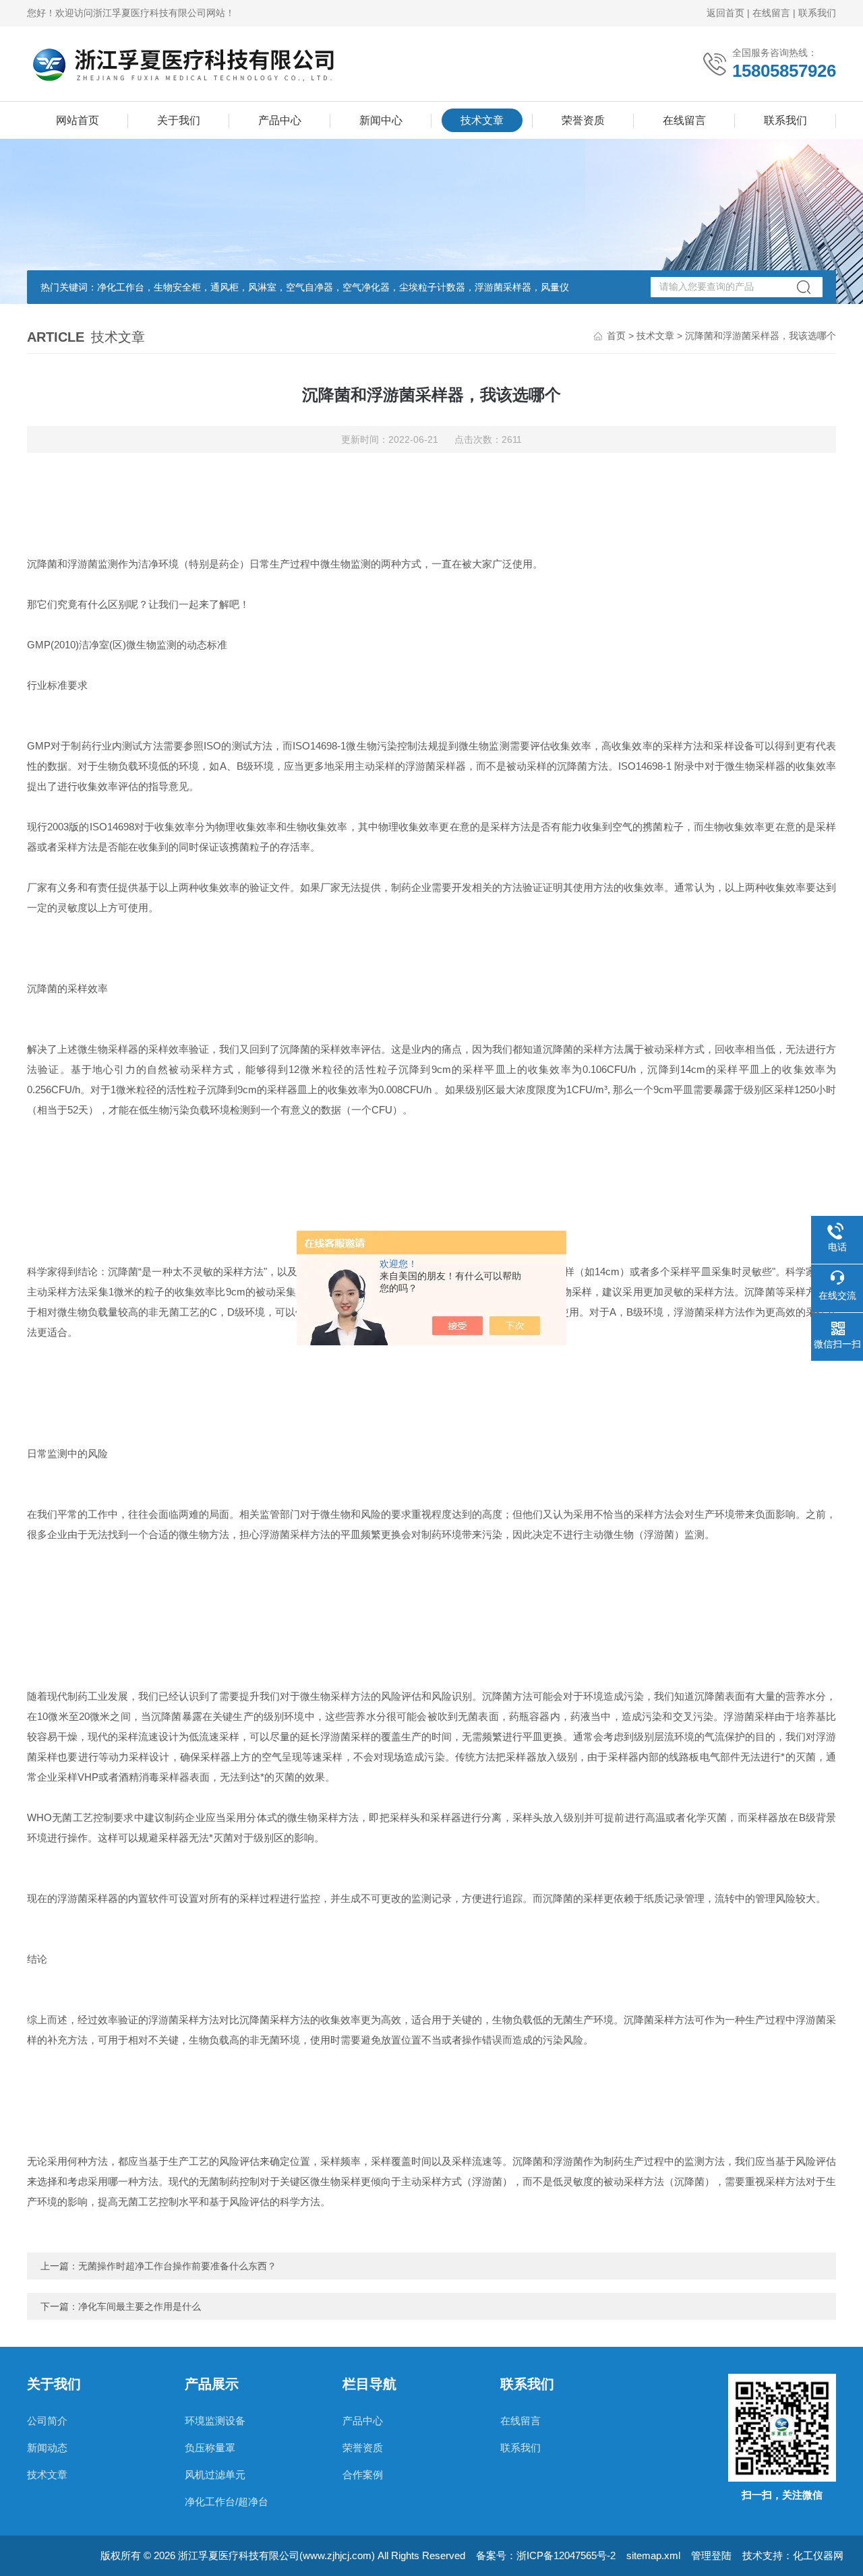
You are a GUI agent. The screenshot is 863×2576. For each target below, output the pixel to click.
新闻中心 (381, 120)
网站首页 (78, 120)
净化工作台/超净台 (227, 2502)
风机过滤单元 (215, 2475)
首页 (616, 336)
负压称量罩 (210, 2448)
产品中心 (280, 120)
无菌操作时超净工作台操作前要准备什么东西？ (177, 2266)
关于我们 (179, 120)
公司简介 (47, 2421)
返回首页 (725, 13)
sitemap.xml (653, 2555)
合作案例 (363, 2475)
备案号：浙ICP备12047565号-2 (546, 2555)
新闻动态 (47, 2448)
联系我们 (817, 13)
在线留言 (771, 13)
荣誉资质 (583, 120)
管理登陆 (711, 2555)
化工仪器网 (818, 2555)
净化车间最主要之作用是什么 (140, 2306)
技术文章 (482, 120)
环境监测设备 (215, 2421)
